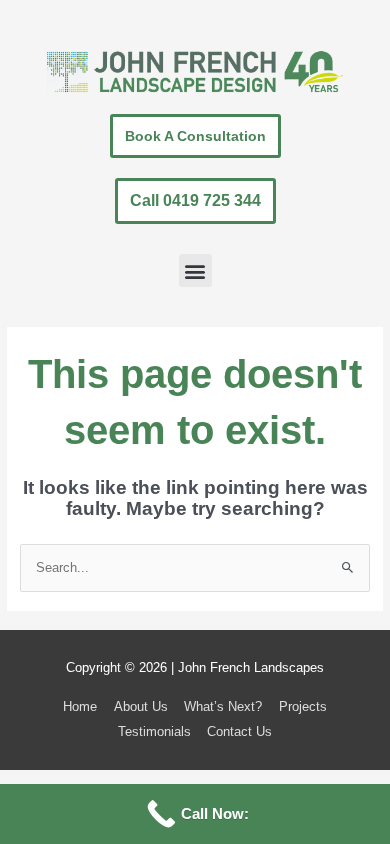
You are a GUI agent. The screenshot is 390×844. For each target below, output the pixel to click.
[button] (195, 270)
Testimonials (154, 731)
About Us (141, 706)
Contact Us (239, 731)
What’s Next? (223, 706)
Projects (303, 706)
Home (80, 706)
